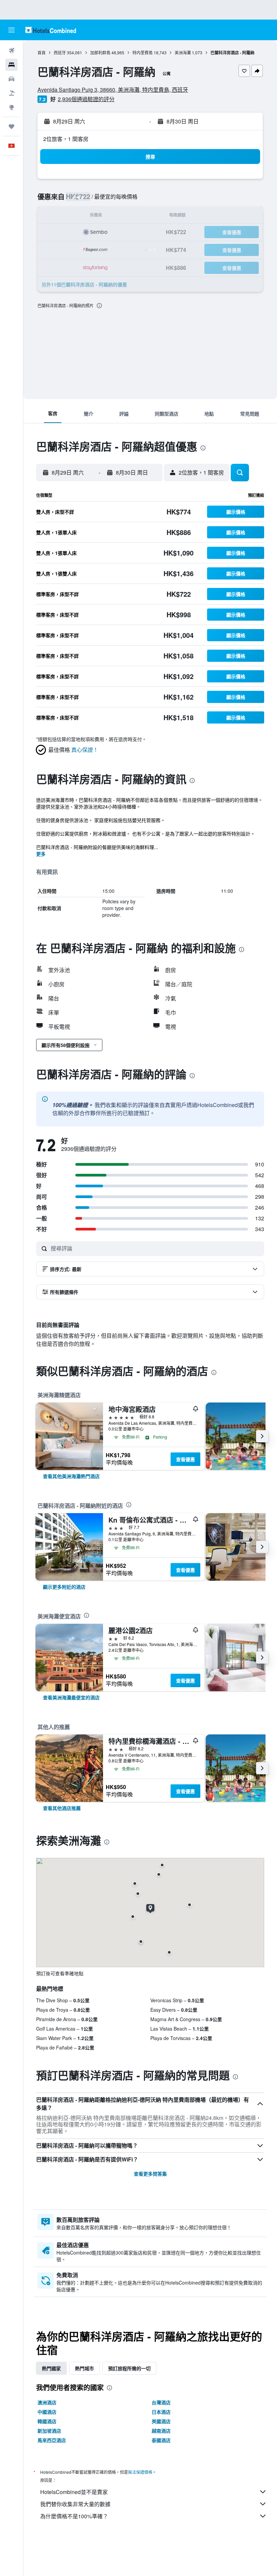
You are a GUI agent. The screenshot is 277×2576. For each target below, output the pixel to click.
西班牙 (60, 52)
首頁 (42, 52)
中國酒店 (47, 2412)
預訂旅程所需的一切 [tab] (129, 2368)
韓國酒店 (47, 2421)
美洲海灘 (183, 52)
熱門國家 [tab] (51, 2368)
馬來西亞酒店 (52, 2440)
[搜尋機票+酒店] (11, 93)
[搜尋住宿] (11, 65)
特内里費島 (143, 52)
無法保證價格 (140, 2472)
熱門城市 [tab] (84, 2368)
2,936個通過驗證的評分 (86, 99)
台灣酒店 (161, 2402)
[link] (71, 1476)
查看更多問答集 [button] (150, 2174)
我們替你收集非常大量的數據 (75, 2504)
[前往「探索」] (11, 107)
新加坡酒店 (49, 2431)
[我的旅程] (11, 126)
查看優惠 (185, 1459)
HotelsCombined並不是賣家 (74, 2492)
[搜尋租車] (11, 79)
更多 (41, 854)
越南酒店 (161, 2431)
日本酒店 (161, 2412)
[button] (11, 30)
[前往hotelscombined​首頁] (51, 30)
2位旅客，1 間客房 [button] (66, 139)
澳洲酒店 (47, 2402)
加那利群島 (100, 52)
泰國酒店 (161, 2440)
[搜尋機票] (11, 51)
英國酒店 (161, 2421)
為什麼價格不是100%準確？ (74, 2516)
